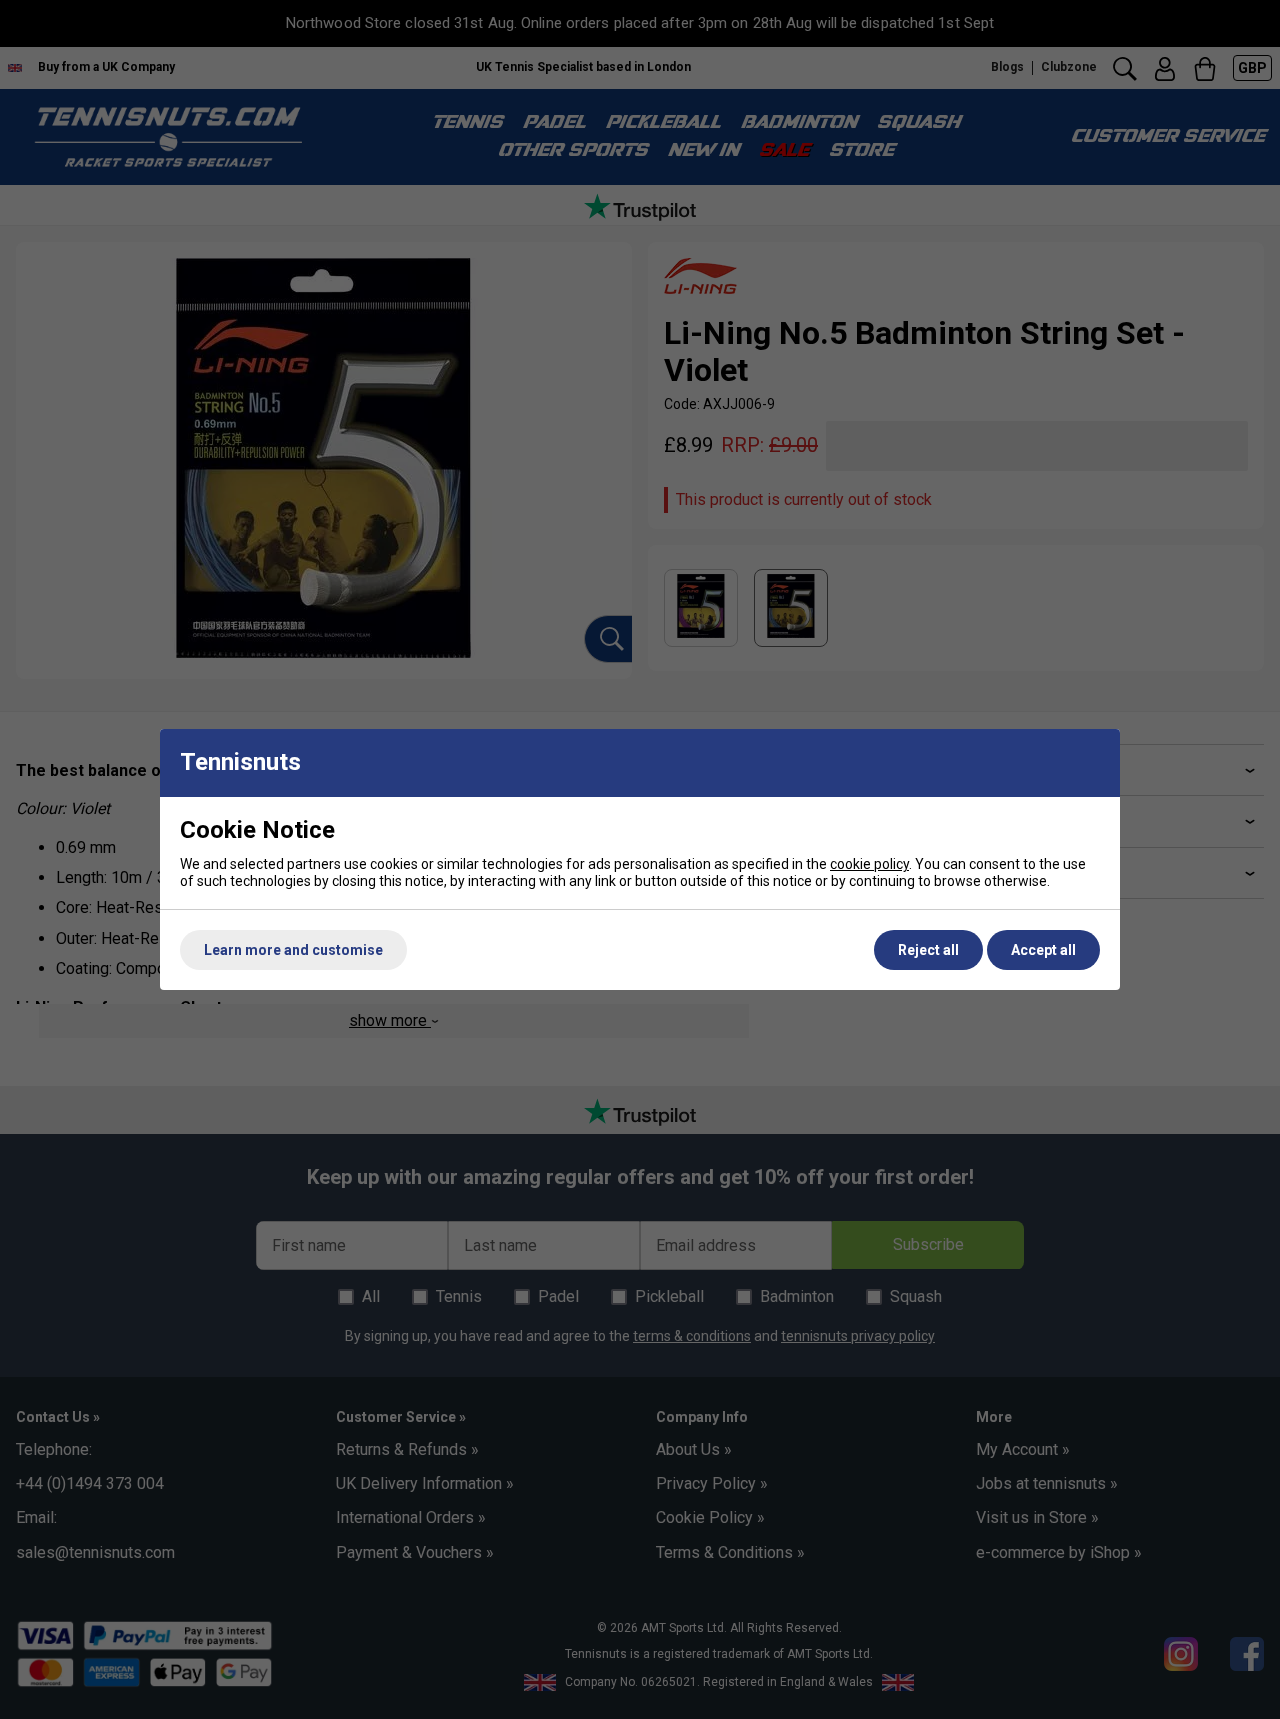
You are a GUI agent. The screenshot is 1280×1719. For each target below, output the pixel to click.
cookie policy (869, 864)
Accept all (1043, 950)
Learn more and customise (293, 950)
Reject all (928, 950)
